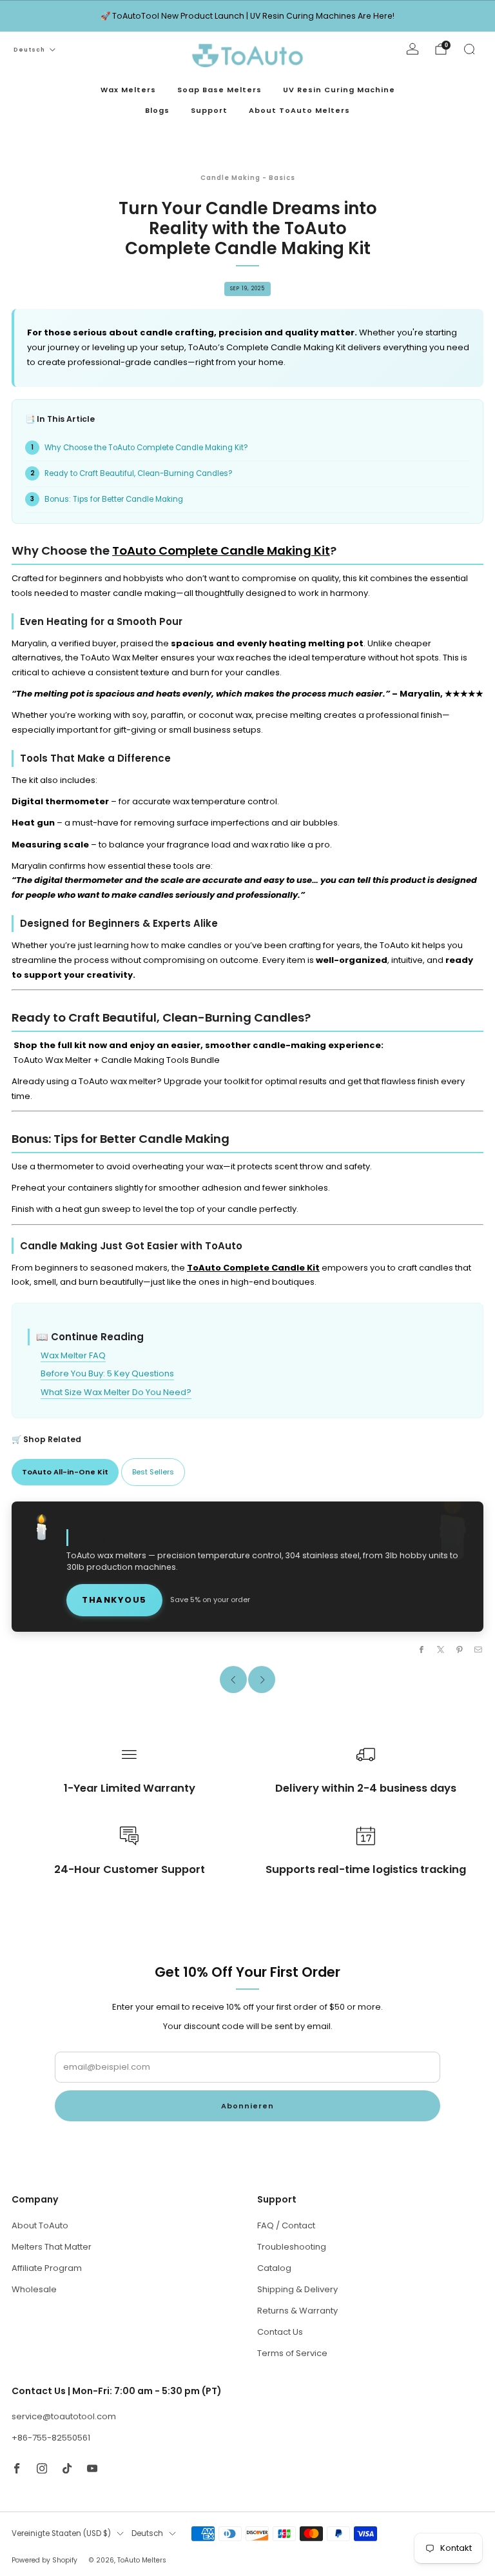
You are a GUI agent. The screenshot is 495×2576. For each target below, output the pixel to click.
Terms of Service (292, 2353)
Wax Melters (128, 90)
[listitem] (247, 16)
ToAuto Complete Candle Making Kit (221, 550)
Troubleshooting (292, 2247)
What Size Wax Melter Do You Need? (116, 1392)
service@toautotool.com (64, 2416)
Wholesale (34, 2289)
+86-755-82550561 (51, 2438)
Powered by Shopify (44, 2560)
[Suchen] (469, 49)
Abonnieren (247, 2106)
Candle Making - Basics (248, 178)
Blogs (157, 110)
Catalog (274, 2268)
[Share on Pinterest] (460, 1649)
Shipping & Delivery (297, 2289)
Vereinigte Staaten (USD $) (61, 2533)
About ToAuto (40, 2225)
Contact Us (280, 2332)
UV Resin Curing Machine (339, 90)
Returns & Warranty (297, 2311)
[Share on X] (440, 1649)
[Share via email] (478, 1649)
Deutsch (29, 50)
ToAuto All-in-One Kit (65, 1472)
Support (209, 110)
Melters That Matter (52, 2247)
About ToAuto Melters (299, 110)
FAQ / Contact (286, 2225)
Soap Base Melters (219, 90)
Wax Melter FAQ (73, 1355)
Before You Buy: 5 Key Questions (107, 1373)
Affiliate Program (47, 2268)
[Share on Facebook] (422, 1649)
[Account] (412, 49)
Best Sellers (153, 1472)
